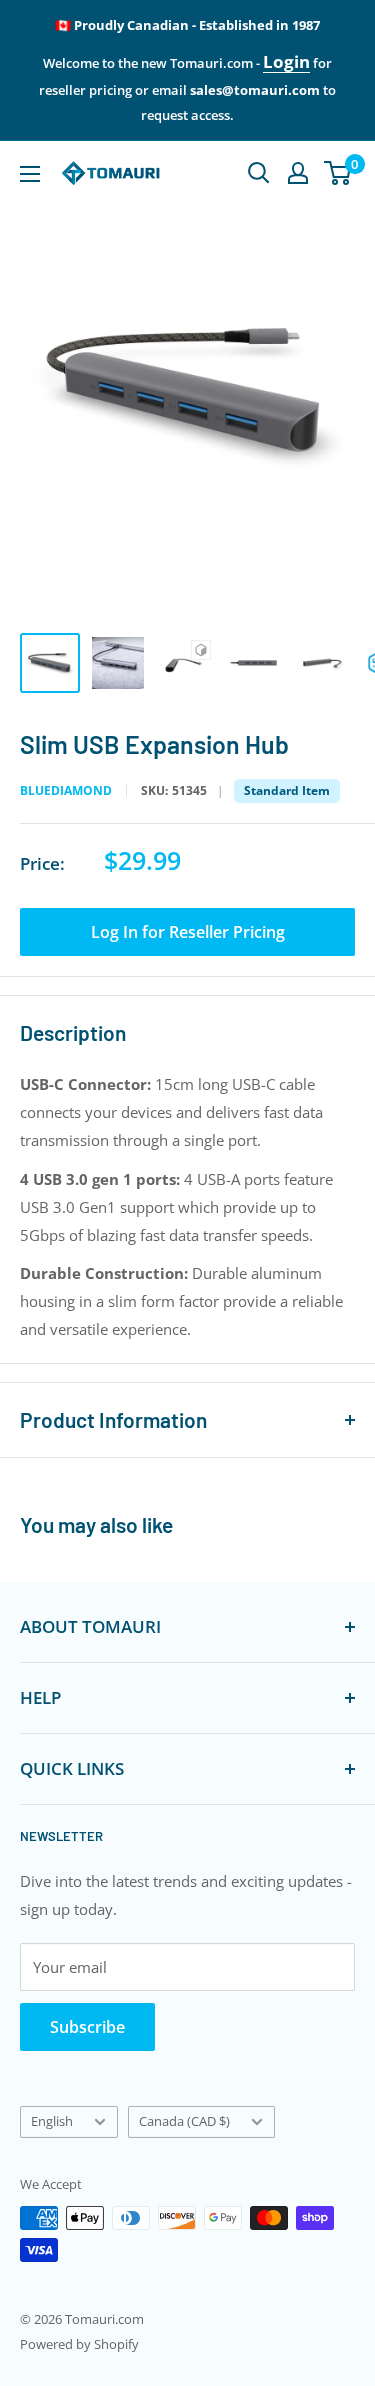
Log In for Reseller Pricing (188, 932)
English (52, 2121)
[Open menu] (30, 174)
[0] (338, 173)
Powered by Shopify (79, 2344)
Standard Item (287, 790)
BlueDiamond (66, 791)
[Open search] (259, 173)
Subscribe (87, 2027)
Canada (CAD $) (184, 2121)
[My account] (298, 173)
